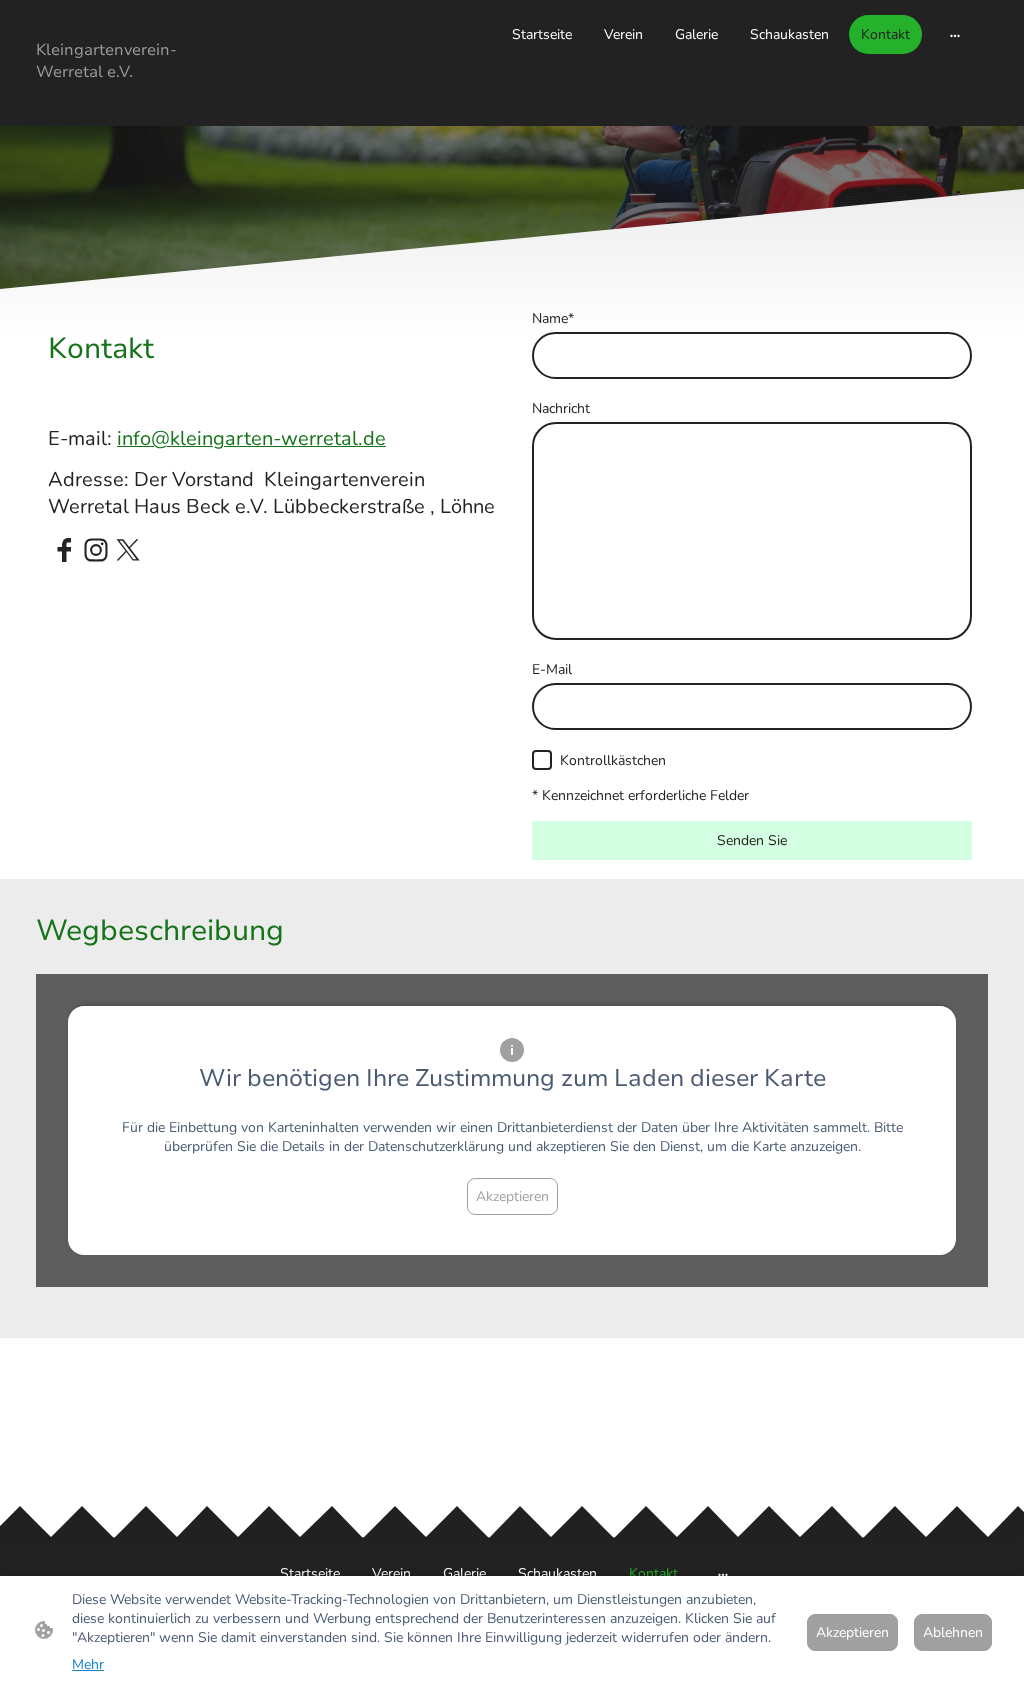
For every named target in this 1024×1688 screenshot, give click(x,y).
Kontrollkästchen (613, 760)
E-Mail (552, 669)
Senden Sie (752, 840)
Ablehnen (953, 1632)
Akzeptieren (512, 1196)
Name (553, 318)
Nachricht (561, 408)
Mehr (88, 1664)
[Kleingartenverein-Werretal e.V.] (112, 101)
